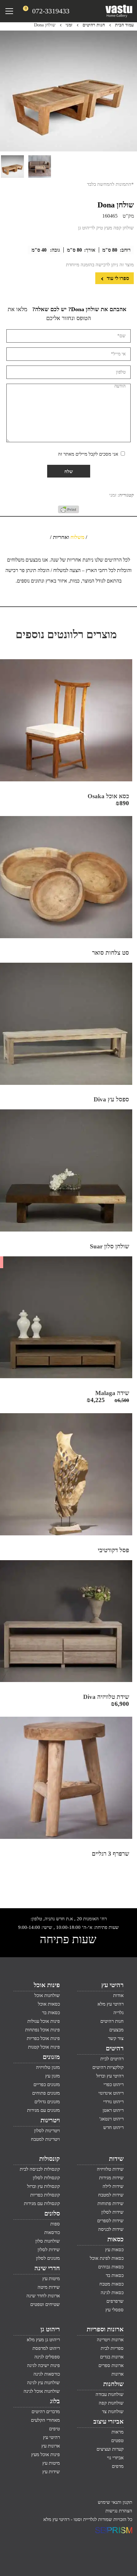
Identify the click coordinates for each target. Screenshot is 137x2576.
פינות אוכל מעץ (46, 2454)
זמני (69, 25)
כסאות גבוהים (111, 2267)
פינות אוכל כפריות (43, 2038)
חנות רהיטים (94, 25)
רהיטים (115, 2048)
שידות (116, 2159)
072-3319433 (51, 11)
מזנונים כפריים (47, 2084)
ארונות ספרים (111, 2365)
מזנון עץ (53, 2076)
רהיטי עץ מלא (111, 2004)
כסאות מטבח (112, 2284)
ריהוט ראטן (113, 2110)
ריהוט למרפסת (46, 2348)
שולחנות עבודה (110, 2394)
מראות (118, 2432)
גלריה (119, 2013)
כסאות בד (115, 2275)
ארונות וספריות (105, 2329)
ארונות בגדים (112, 2357)
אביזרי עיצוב (108, 2421)
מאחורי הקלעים (45, 2420)
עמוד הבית (124, 25)
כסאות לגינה (112, 2293)
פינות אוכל (47, 1985)
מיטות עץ (51, 2279)
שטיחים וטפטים (45, 2304)
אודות (118, 1995)
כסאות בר (51, 2013)
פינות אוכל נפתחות (43, 2030)
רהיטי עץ (112, 1985)
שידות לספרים (110, 2221)
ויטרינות (50, 2120)
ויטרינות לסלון (47, 2131)
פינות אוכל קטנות (44, 2047)
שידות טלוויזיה (110, 2169)
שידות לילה (113, 2186)
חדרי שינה (47, 2268)
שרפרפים (115, 2301)
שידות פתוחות (111, 2203)
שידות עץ (51, 2472)
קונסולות (50, 2159)
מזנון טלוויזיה (48, 2067)
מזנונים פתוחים (46, 2093)
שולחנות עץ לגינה (43, 2383)
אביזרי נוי (115, 2458)
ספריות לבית (112, 2348)
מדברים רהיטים (46, 2412)
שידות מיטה (49, 2287)
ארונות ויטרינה (110, 2340)
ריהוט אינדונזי (111, 2093)
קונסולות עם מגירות (42, 2203)
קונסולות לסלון (46, 2178)
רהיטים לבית (112, 2059)
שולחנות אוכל (47, 1995)
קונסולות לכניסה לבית (40, 2169)
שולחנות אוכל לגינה (42, 2391)
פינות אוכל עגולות (44, 2021)
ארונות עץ (51, 2446)
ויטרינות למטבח (45, 2139)
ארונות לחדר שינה (43, 2296)
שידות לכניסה (111, 2229)
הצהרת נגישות (119, 2511)
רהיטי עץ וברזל (110, 2076)
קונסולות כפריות (45, 2195)
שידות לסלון (112, 2212)
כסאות (115, 2239)
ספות (55, 2224)
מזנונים (51, 2057)
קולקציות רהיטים (108, 2067)
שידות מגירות (111, 2178)
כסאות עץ (114, 2250)
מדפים (118, 2466)
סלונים (52, 2213)
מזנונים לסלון (48, 2258)
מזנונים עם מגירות (43, 2110)
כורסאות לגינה (47, 2374)
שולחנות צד (113, 2412)
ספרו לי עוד (117, 278)
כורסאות (52, 2232)
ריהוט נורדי (113, 2102)
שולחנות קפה (111, 2403)
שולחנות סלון (48, 2241)
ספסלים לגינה (47, 2357)
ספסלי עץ (115, 2310)
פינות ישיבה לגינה (43, 2365)
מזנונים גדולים (47, 2102)
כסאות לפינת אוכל (107, 2258)
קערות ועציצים (110, 2449)
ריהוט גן (50, 2329)
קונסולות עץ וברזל (43, 2186)
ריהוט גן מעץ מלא (43, 2340)
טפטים (117, 2440)
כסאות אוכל (49, 2004)
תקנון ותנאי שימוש (115, 2502)
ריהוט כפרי (114, 2084)
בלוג (55, 2401)
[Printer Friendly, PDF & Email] (68, 512)
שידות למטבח (111, 2195)
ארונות (118, 2374)
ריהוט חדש (113, 2127)
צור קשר (116, 2038)
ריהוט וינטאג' (112, 2119)
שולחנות (113, 2384)
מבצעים (116, 2030)
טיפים (54, 2429)
